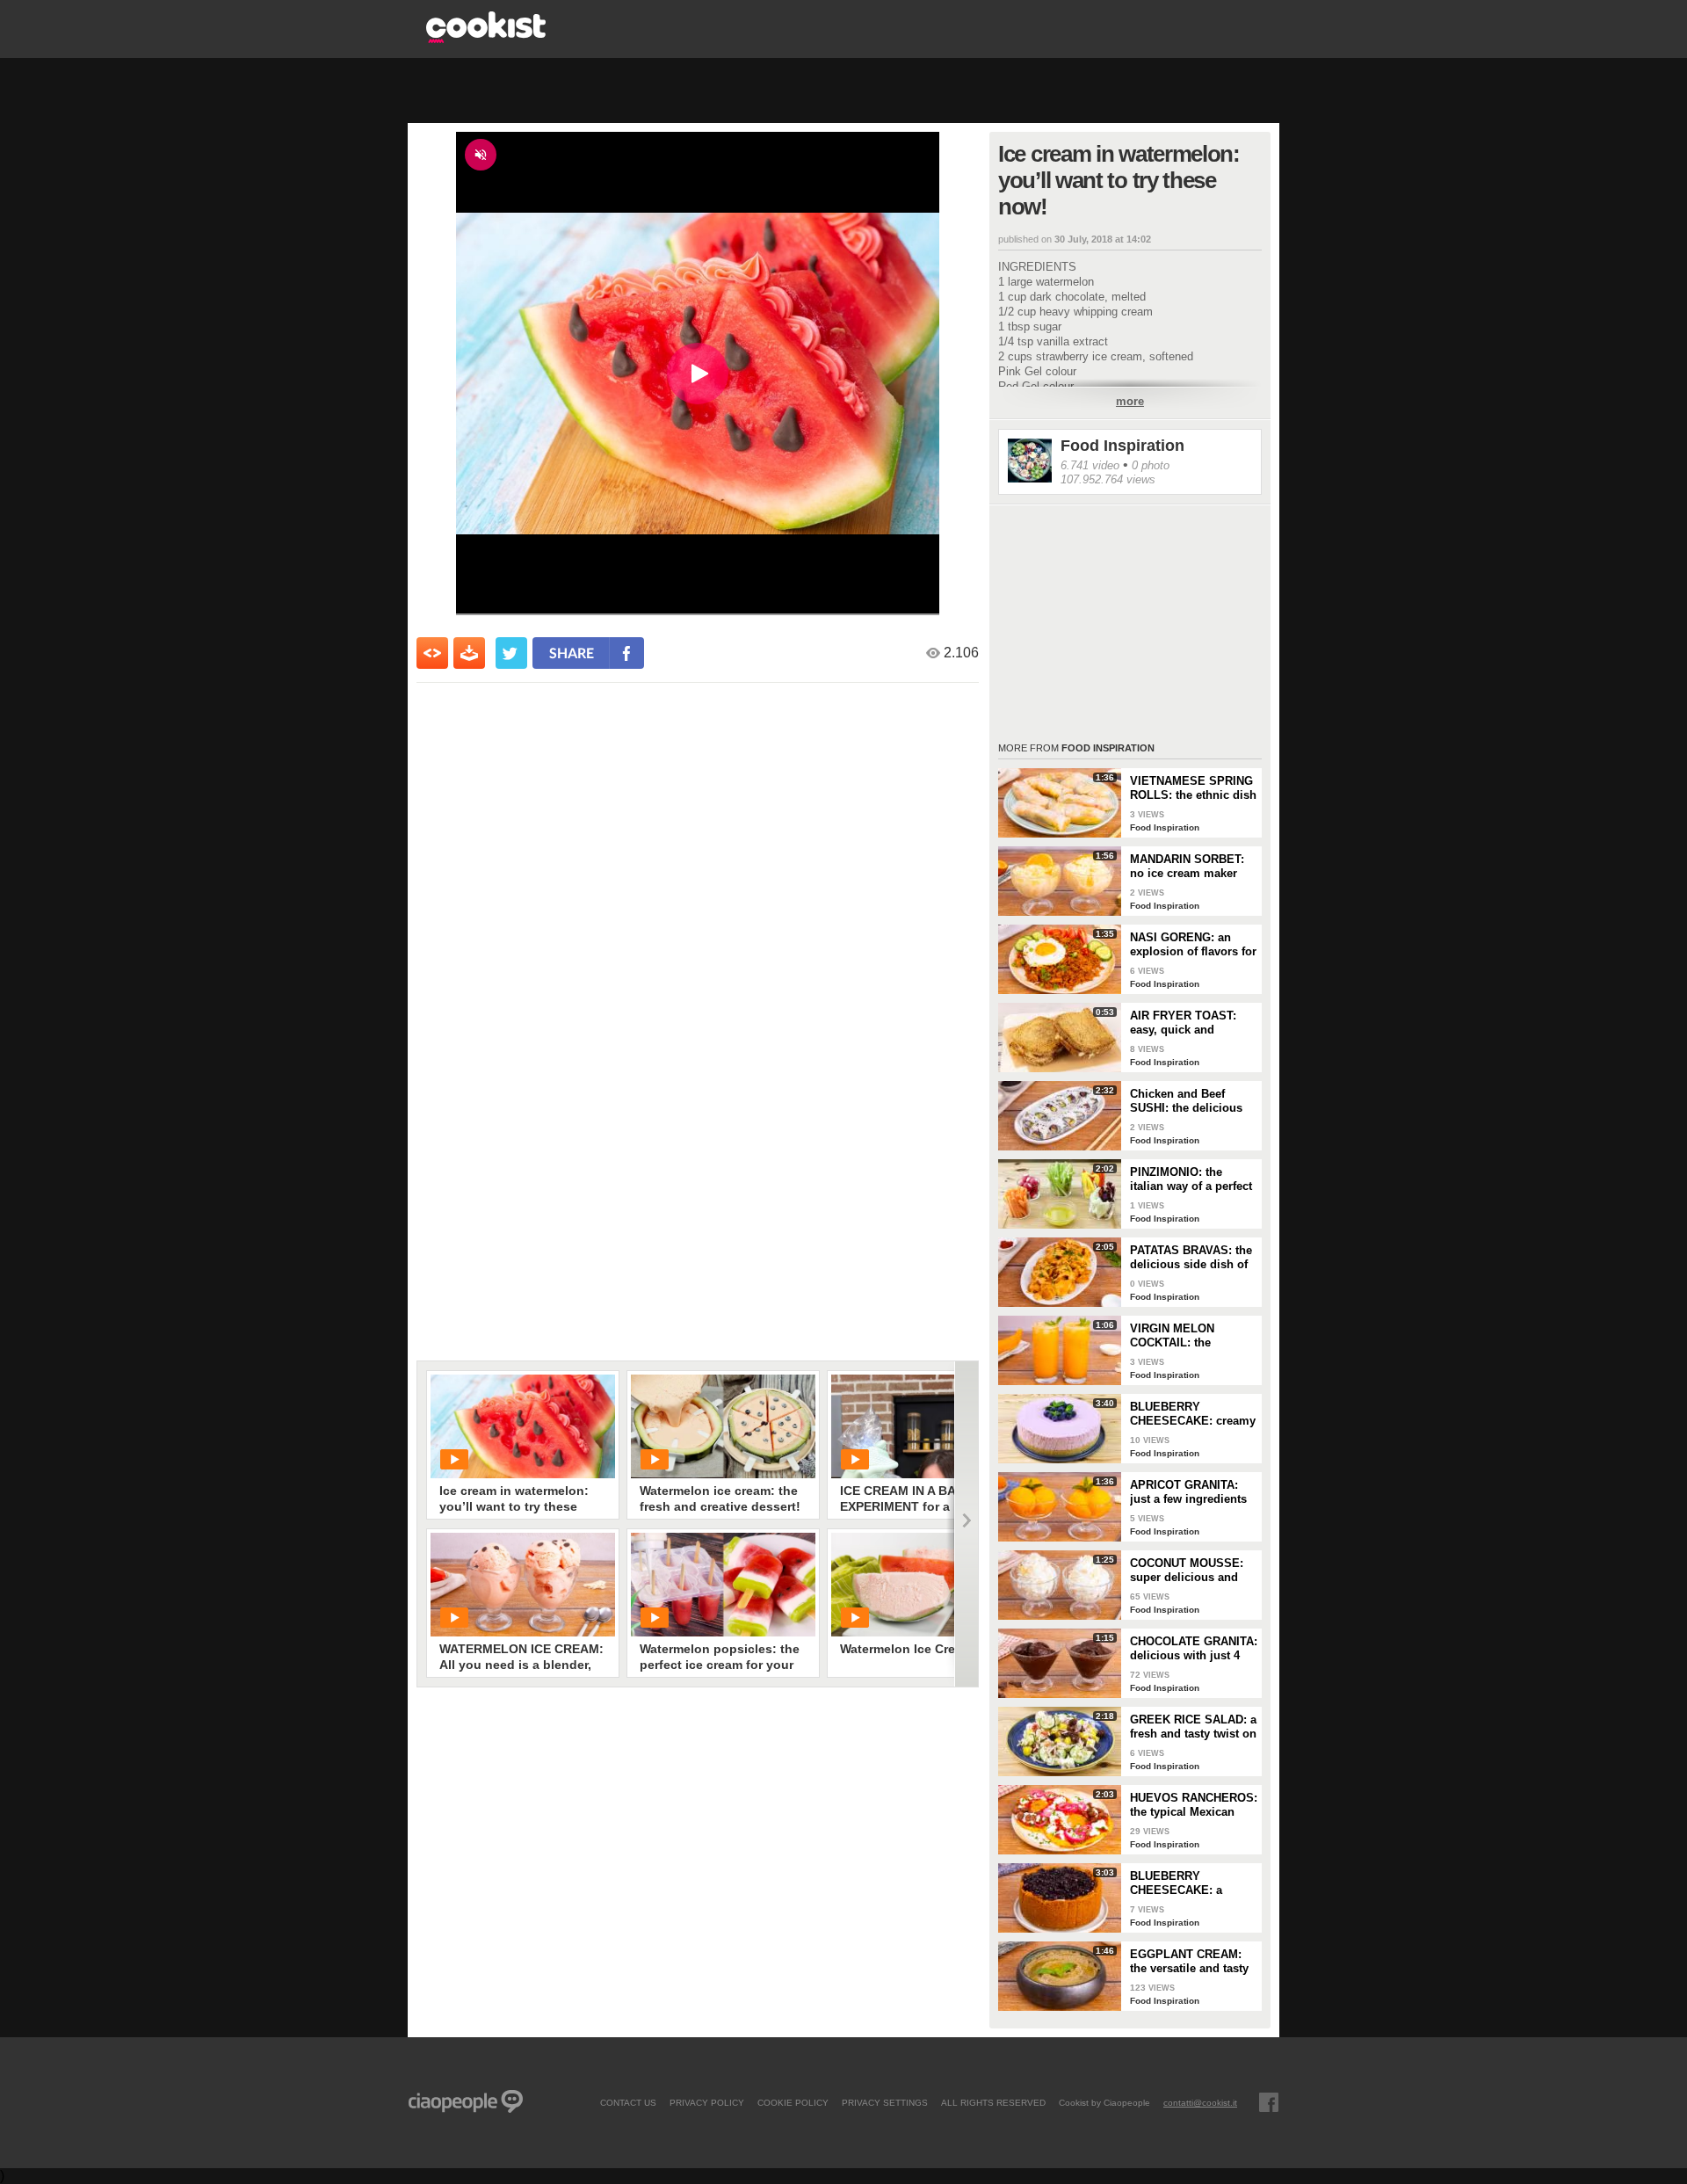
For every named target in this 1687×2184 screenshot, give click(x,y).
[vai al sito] (486, 38)
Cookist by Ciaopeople (1104, 2102)
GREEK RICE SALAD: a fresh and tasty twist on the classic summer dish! (1193, 1727)
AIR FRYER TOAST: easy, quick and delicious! (1183, 1023)
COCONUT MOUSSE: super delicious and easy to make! (1187, 1571)
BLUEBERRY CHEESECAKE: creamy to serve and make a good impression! (1193, 1414)
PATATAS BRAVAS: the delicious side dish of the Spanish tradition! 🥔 (1191, 1258)
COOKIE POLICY (793, 2102)
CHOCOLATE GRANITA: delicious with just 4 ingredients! (1194, 1649)
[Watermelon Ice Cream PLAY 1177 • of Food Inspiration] (923, 1585)
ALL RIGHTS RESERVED (993, 2102)
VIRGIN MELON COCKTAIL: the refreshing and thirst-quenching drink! (1187, 1336)
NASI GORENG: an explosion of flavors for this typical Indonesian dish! (1193, 945)
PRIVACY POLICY (707, 2102)
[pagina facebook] (1269, 2102)
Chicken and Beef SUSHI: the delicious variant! (1186, 1101)
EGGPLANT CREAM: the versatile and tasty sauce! (1189, 1962)
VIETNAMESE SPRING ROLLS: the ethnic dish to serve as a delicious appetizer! (1193, 788)
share (572, 653)
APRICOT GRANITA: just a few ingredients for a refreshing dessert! (1188, 1492)
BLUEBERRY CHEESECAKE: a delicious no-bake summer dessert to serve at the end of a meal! (1185, 1883)
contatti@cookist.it (1200, 2102)
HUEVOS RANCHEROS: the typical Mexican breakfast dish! (1194, 1805)
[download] (469, 653)
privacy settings (885, 2102)
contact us (628, 2102)
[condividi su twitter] (511, 653)
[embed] (432, 653)
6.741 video (1090, 465)
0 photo (1151, 465)
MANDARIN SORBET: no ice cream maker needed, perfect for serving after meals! (1187, 867)
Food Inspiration (1122, 446)
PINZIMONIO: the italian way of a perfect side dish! (1191, 1179)
